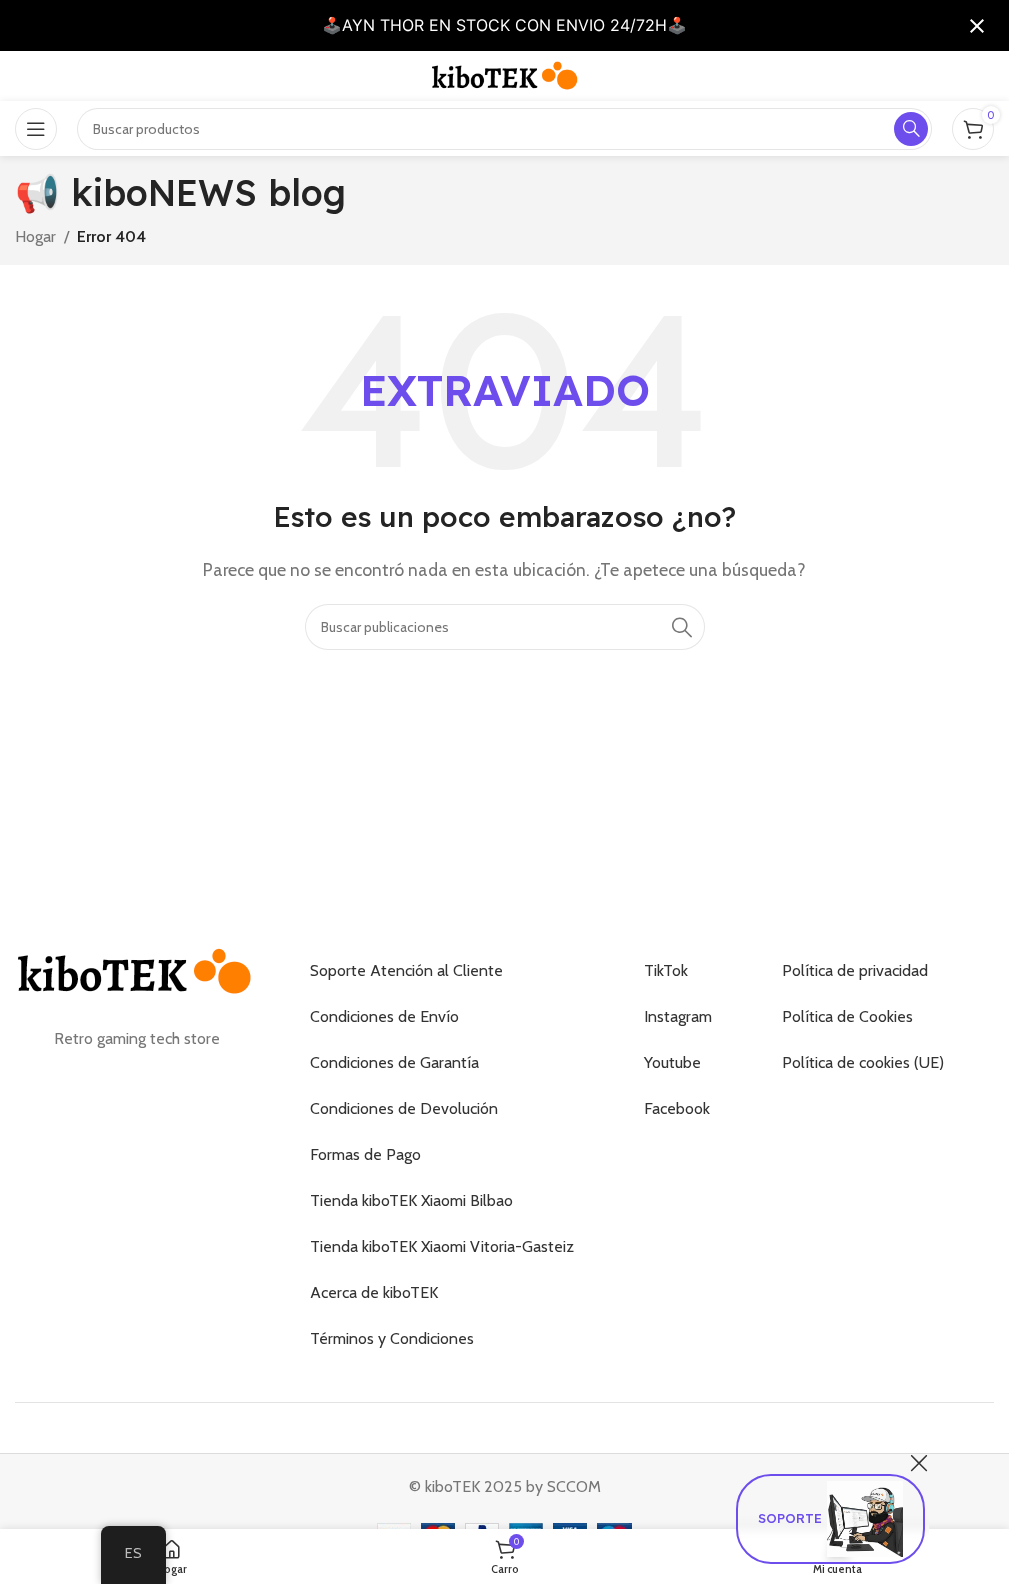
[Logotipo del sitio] (505, 74)
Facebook (677, 1108)
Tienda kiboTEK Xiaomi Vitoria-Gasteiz (442, 1246)
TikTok (666, 970)
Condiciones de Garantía (394, 1062)
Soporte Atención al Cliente (406, 970)
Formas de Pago (365, 1154)
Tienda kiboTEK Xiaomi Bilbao (411, 1200)
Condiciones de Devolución (404, 1108)
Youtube (672, 1062)
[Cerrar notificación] (977, 26)
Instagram (678, 1016)
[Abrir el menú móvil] (36, 129)
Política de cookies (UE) (863, 1062)
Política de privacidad (855, 970)
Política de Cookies (847, 1016)
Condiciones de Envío (384, 1016)
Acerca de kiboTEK (374, 1292)
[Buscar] (682, 627)
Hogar (35, 236)
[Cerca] (919, 1463)
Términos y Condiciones (392, 1338)
